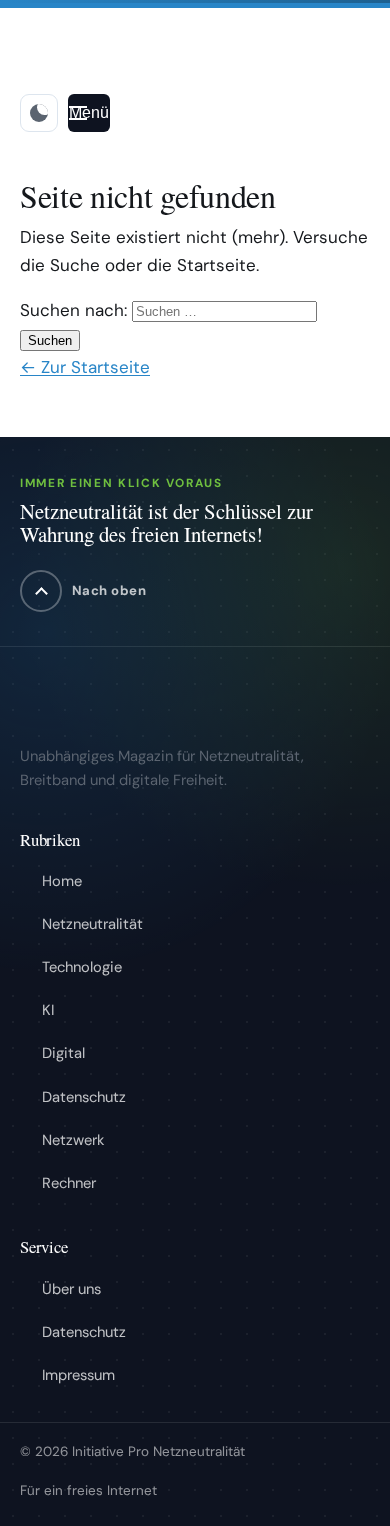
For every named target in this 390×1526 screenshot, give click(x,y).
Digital (63, 1053)
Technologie (82, 967)
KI (48, 1010)
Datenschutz (84, 1097)
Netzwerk (73, 1140)
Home (62, 881)
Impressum (78, 1375)
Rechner (69, 1183)
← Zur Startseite (85, 367)
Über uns (71, 1289)
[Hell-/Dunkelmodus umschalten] (39, 113)
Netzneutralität (92, 924)
